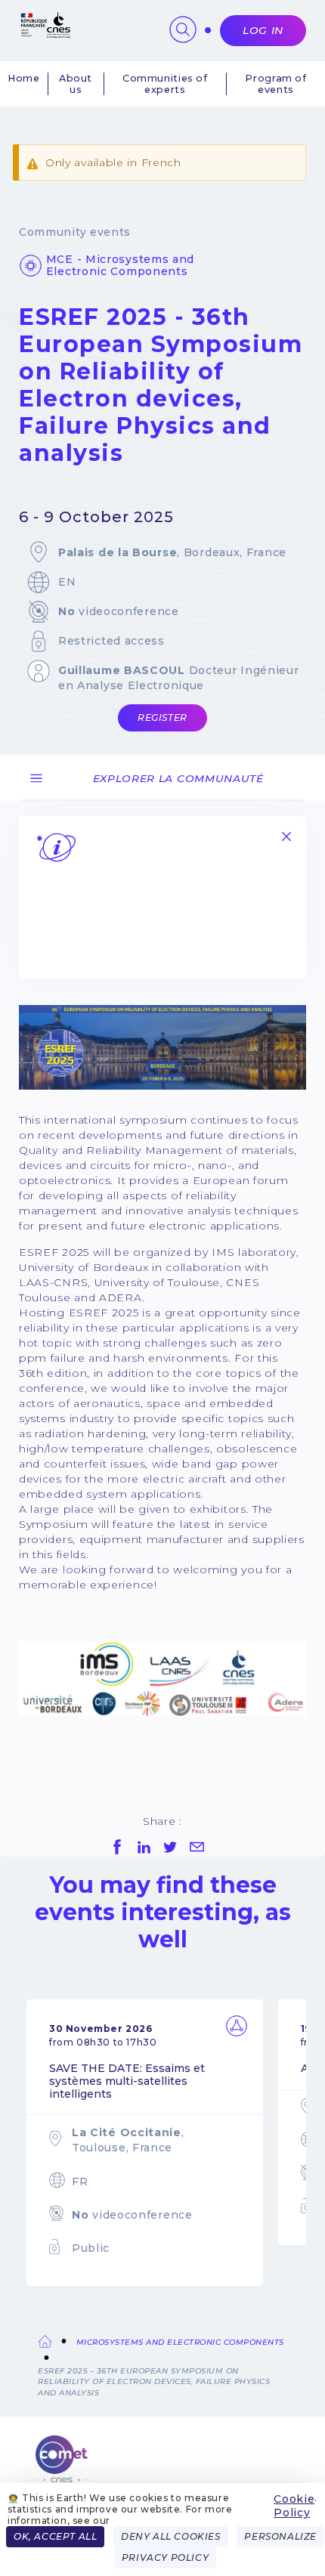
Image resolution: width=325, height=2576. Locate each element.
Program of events (275, 84)
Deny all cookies (171, 2536)
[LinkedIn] (144, 1847)
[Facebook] (117, 1847)
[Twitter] (170, 1847)
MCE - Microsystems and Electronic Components (120, 265)
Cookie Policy (294, 2506)
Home (24, 78)
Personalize (280, 2536)
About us (76, 84)
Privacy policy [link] (165, 2557)
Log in (263, 30)
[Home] (162, 2468)
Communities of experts (165, 84)
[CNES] (45, 34)
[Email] (197, 1847)
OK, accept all (55, 2536)
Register (162, 717)
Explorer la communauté (178, 778)
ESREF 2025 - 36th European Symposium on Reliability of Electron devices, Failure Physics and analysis (154, 2382)
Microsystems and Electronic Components (180, 2342)
